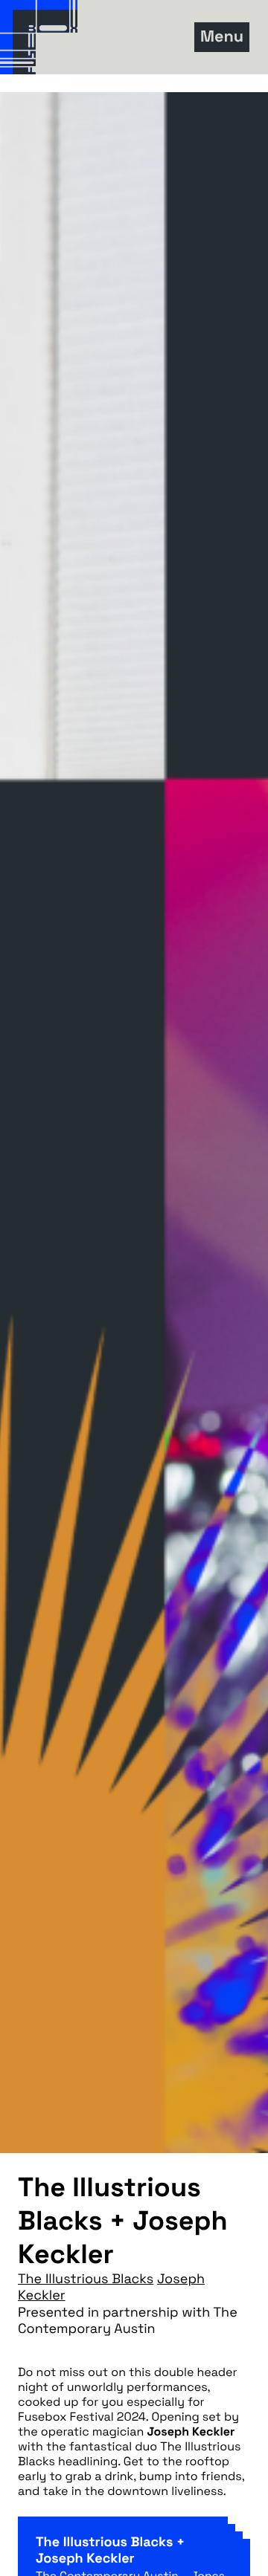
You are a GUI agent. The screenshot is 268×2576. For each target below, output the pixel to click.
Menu (222, 37)
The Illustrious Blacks (86, 2279)
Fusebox (82, 37)
